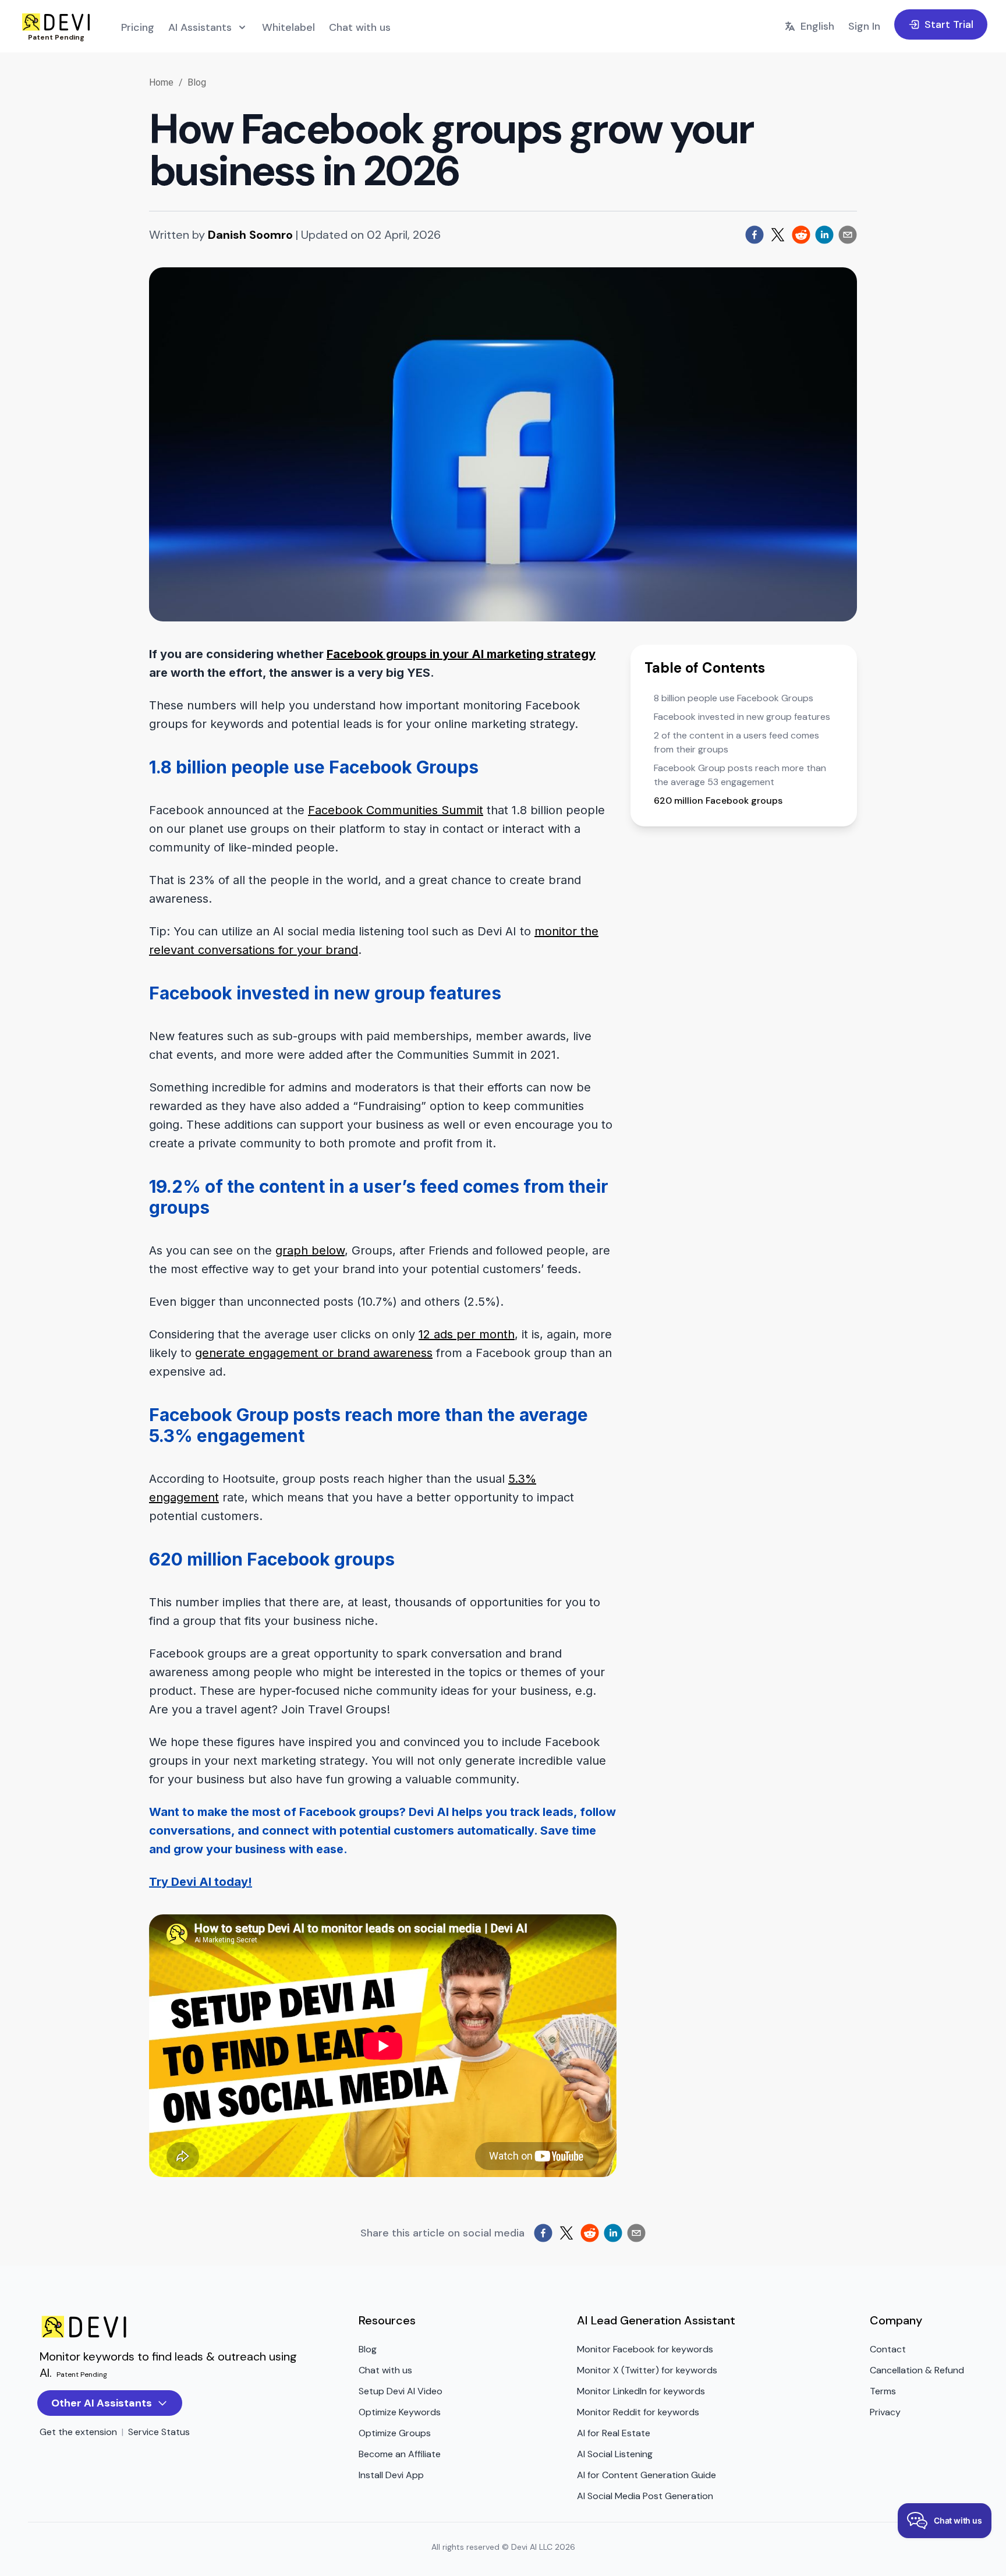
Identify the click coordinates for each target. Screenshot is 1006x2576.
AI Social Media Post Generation (645, 2496)
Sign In (864, 26)
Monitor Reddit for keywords (638, 2412)
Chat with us (360, 27)
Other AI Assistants (102, 2403)
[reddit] (801, 235)
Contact (888, 2349)
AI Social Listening (615, 2454)
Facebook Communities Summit (396, 810)
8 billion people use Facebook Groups (734, 698)
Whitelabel (288, 27)
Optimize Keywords (400, 2412)
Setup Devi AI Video (401, 2391)
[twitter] (778, 235)
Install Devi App (391, 2475)
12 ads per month (467, 1334)
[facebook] (754, 235)
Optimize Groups (395, 2433)
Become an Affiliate (400, 2454)
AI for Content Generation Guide (647, 2475)
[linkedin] (824, 235)
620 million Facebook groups (718, 801)
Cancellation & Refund (917, 2370)
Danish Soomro (250, 235)
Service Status (159, 2432)
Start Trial (949, 24)
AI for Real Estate (614, 2433)
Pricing (138, 27)
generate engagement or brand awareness (314, 1353)
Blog (197, 82)
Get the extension (78, 2432)
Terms (883, 2391)
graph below (310, 1250)
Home (162, 82)
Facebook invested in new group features (742, 717)
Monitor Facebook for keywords (645, 2349)
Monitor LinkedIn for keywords (641, 2391)
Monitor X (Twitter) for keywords (647, 2370)
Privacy (885, 2412)
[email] (848, 235)
